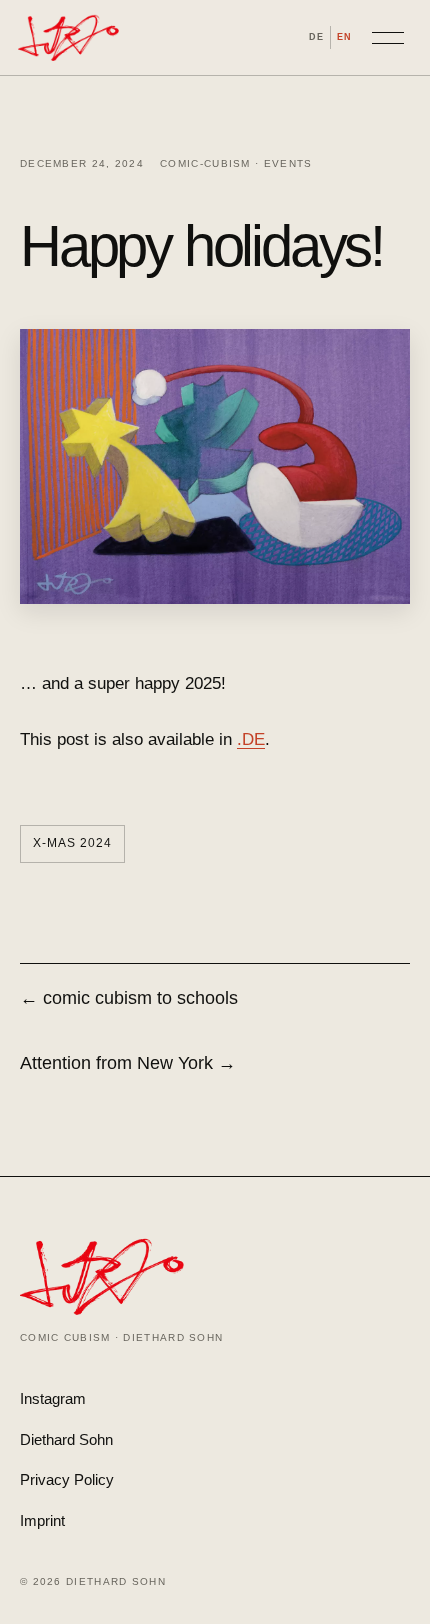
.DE (251, 739)
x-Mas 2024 (72, 843)
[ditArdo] (68, 38)
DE (316, 37)
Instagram (53, 1398)
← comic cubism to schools (129, 998)
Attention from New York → (128, 1063)
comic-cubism (205, 163)
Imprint (42, 1520)
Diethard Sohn (66, 1439)
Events (288, 163)
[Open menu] (388, 38)
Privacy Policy (67, 1479)
